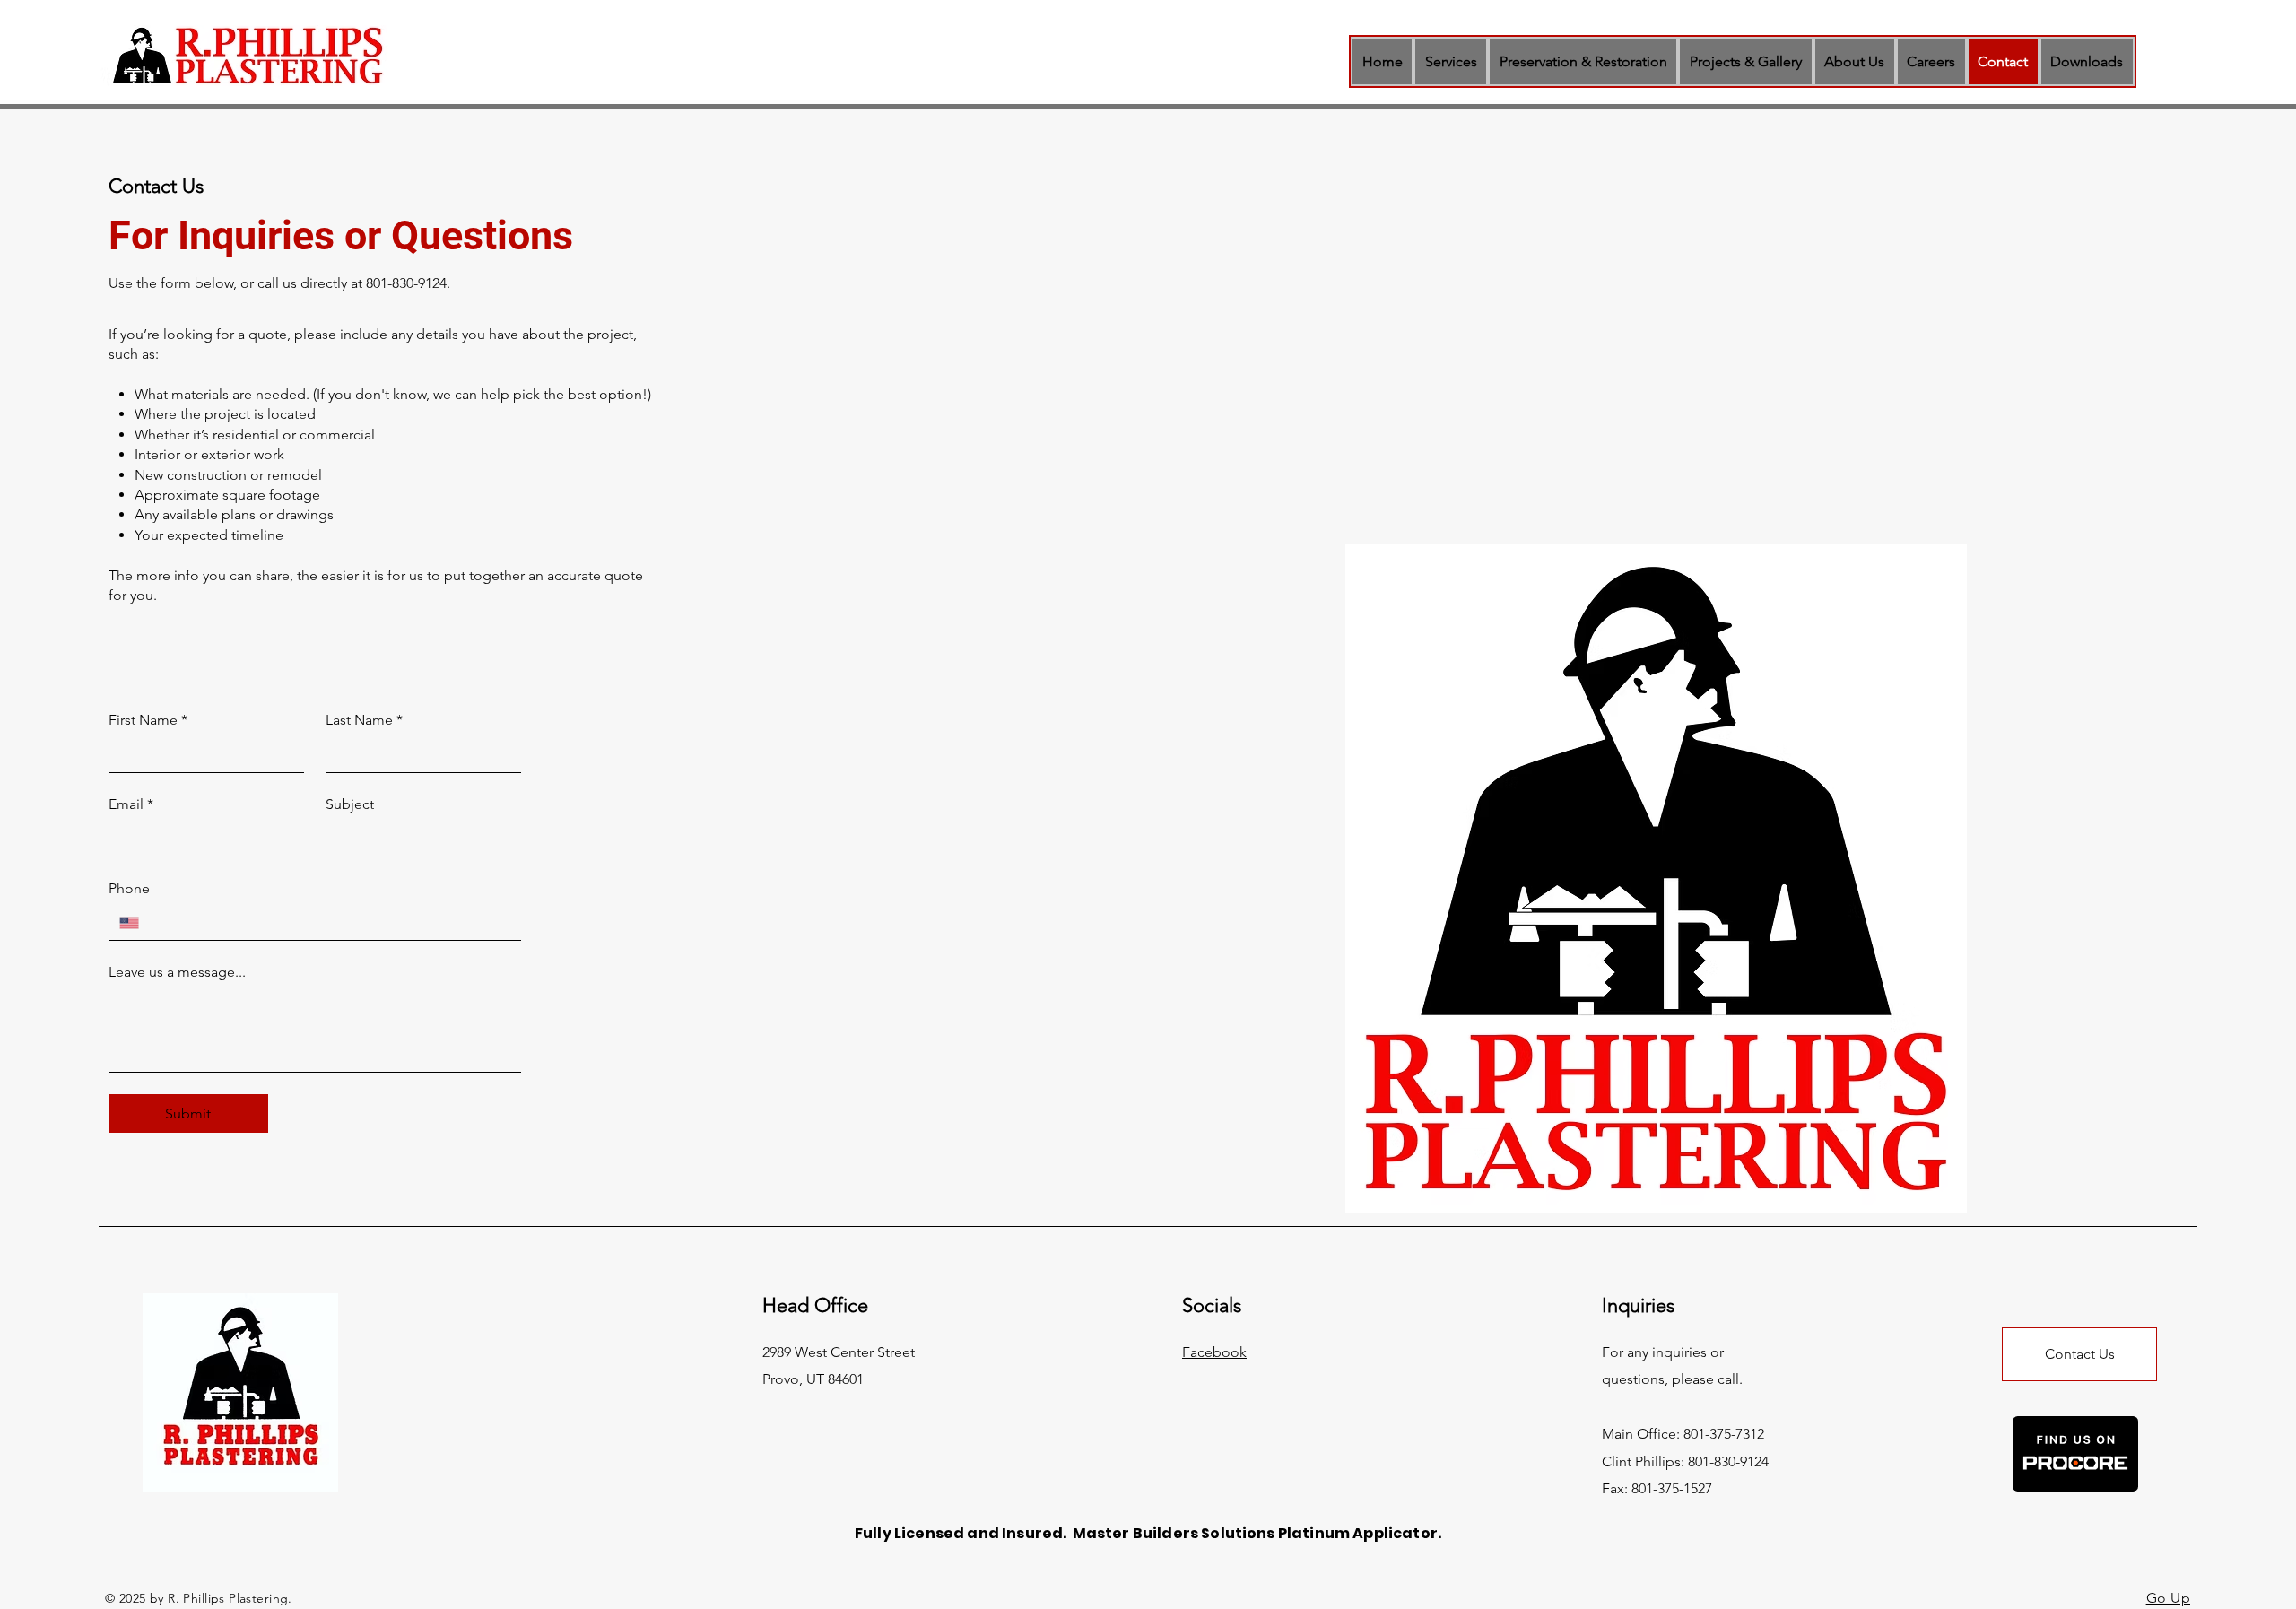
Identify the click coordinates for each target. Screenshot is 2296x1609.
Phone (129, 888)
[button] (1451, 61)
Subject (350, 804)
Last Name (364, 720)
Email (131, 804)
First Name (148, 720)
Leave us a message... (177, 972)
